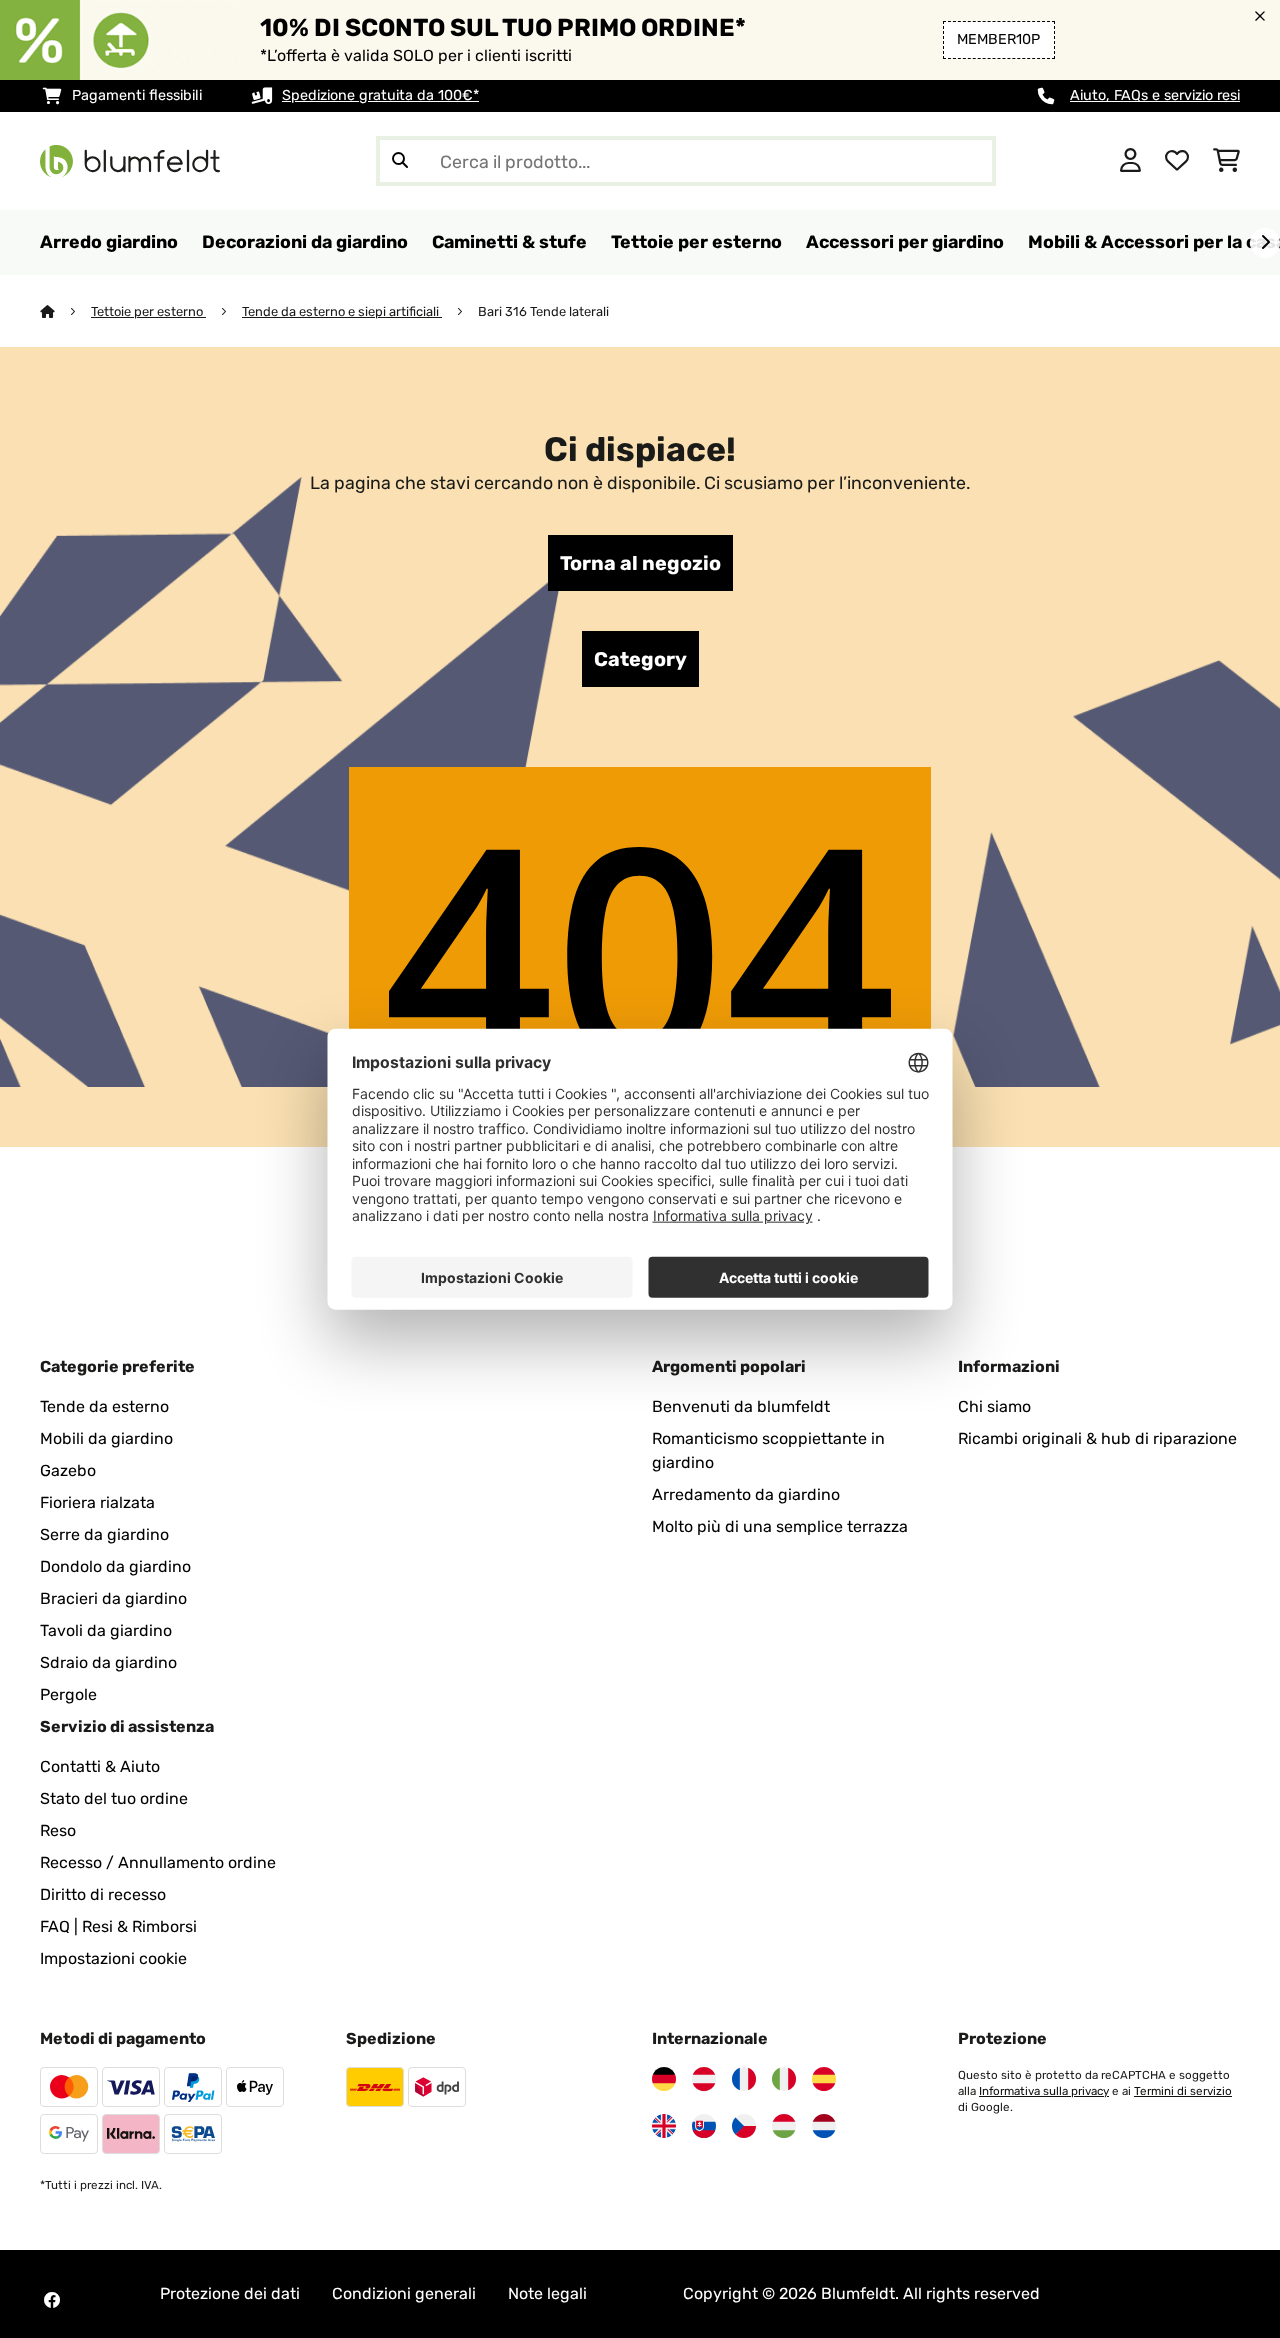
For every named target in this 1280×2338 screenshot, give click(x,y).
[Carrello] (1226, 161)
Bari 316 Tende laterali (543, 311)
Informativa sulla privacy (1044, 2091)
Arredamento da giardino (746, 1494)
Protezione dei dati (230, 2293)
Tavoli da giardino (106, 1630)
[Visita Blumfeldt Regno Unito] (664, 2126)
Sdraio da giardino (108, 1662)
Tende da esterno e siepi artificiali (342, 311)
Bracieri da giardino (113, 1598)
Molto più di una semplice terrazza (780, 1526)
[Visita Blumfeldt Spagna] (824, 2079)
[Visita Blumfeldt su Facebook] (52, 2300)
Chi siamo (994, 1406)
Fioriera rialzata (97, 1502)
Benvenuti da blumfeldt (741, 1406)
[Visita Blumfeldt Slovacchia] (704, 2126)
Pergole (68, 1694)
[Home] (65, 311)
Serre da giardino (104, 1534)
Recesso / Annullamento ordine (158, 1862)
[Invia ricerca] (400, 161)
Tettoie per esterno (148, 311)
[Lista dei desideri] (1177, 161)
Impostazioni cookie (113, 1958)
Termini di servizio (1183, 2091)
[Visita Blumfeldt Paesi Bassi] (824, 2126)
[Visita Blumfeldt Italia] (784, 2079)
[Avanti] (1265, 243)
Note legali (547, 2293)
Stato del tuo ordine (114, 1798)
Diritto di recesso (103, 1894)
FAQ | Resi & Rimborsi (118, 1926)
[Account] (1130, 161)
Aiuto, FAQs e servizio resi (1155, 95)
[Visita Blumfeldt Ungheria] (784, 2126)
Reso (58, 1830)
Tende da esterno (104, 1406)
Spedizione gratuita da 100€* (380, 95)
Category (640, 659)
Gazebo (68, 1470)
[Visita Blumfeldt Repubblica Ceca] (744, 2126)
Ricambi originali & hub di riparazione (1097, 1438)
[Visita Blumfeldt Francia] (744, 2079)
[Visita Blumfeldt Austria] (704, 2079)
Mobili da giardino (106, 1438)
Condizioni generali (404, 2293)
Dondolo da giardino (115, 1566)
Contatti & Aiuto (100, 1766)
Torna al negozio (640, 563)
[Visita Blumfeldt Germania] (664, 2079)
